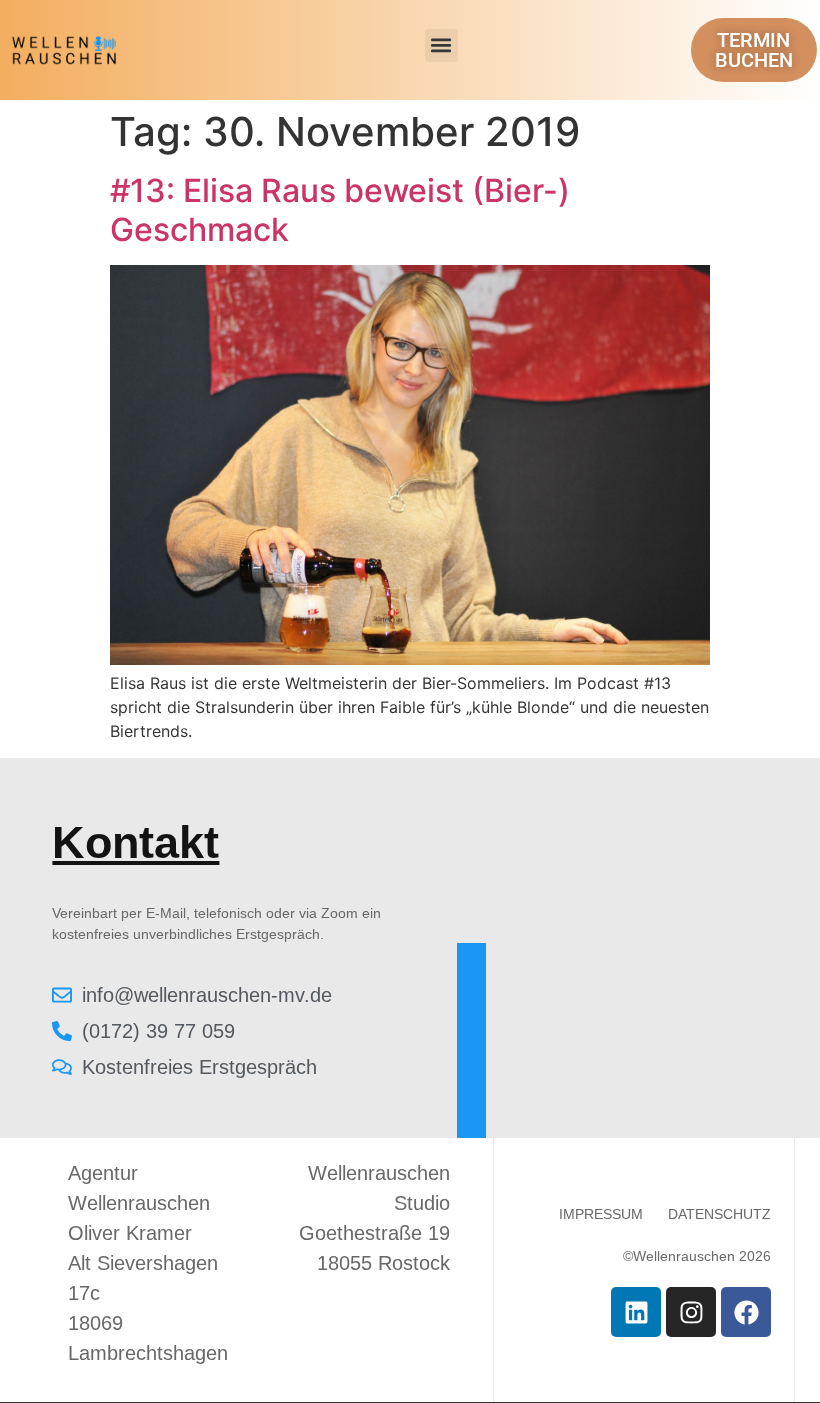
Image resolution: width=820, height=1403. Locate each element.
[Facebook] (746, 1312)
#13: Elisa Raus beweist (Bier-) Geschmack (340, 209)
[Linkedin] (636, 1312)
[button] (441, 45)
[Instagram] (691, 1312)
